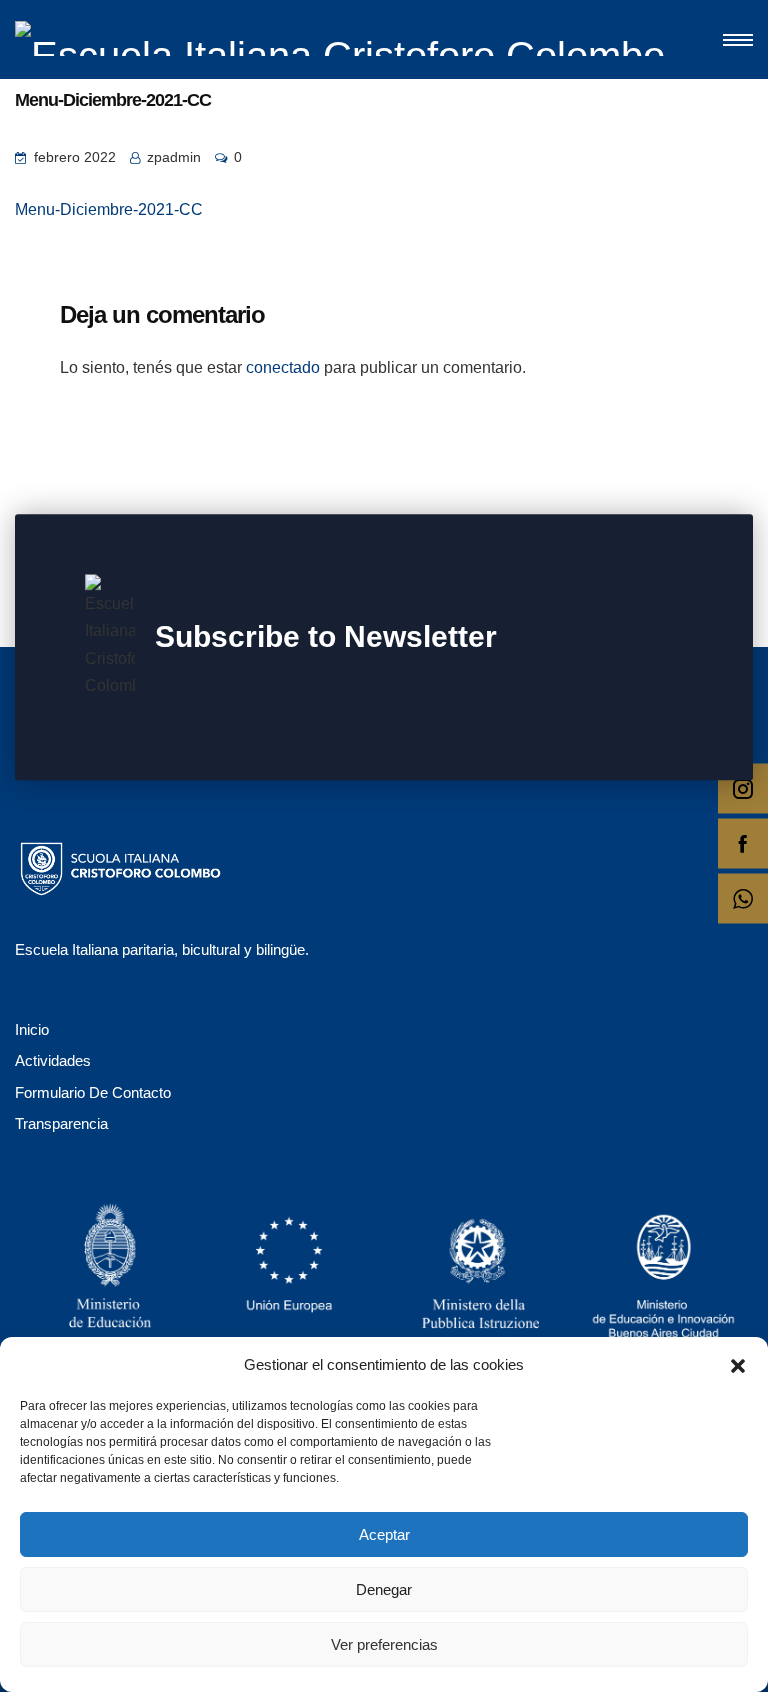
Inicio (32, 1029)
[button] (738, 1364)
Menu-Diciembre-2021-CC (109, 209)
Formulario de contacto (93, 1092)
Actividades (53, 1060)
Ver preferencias (384, 1644)
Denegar (384, 1589)
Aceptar (384, 1534)
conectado (283, 367)
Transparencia (61, 1123)
